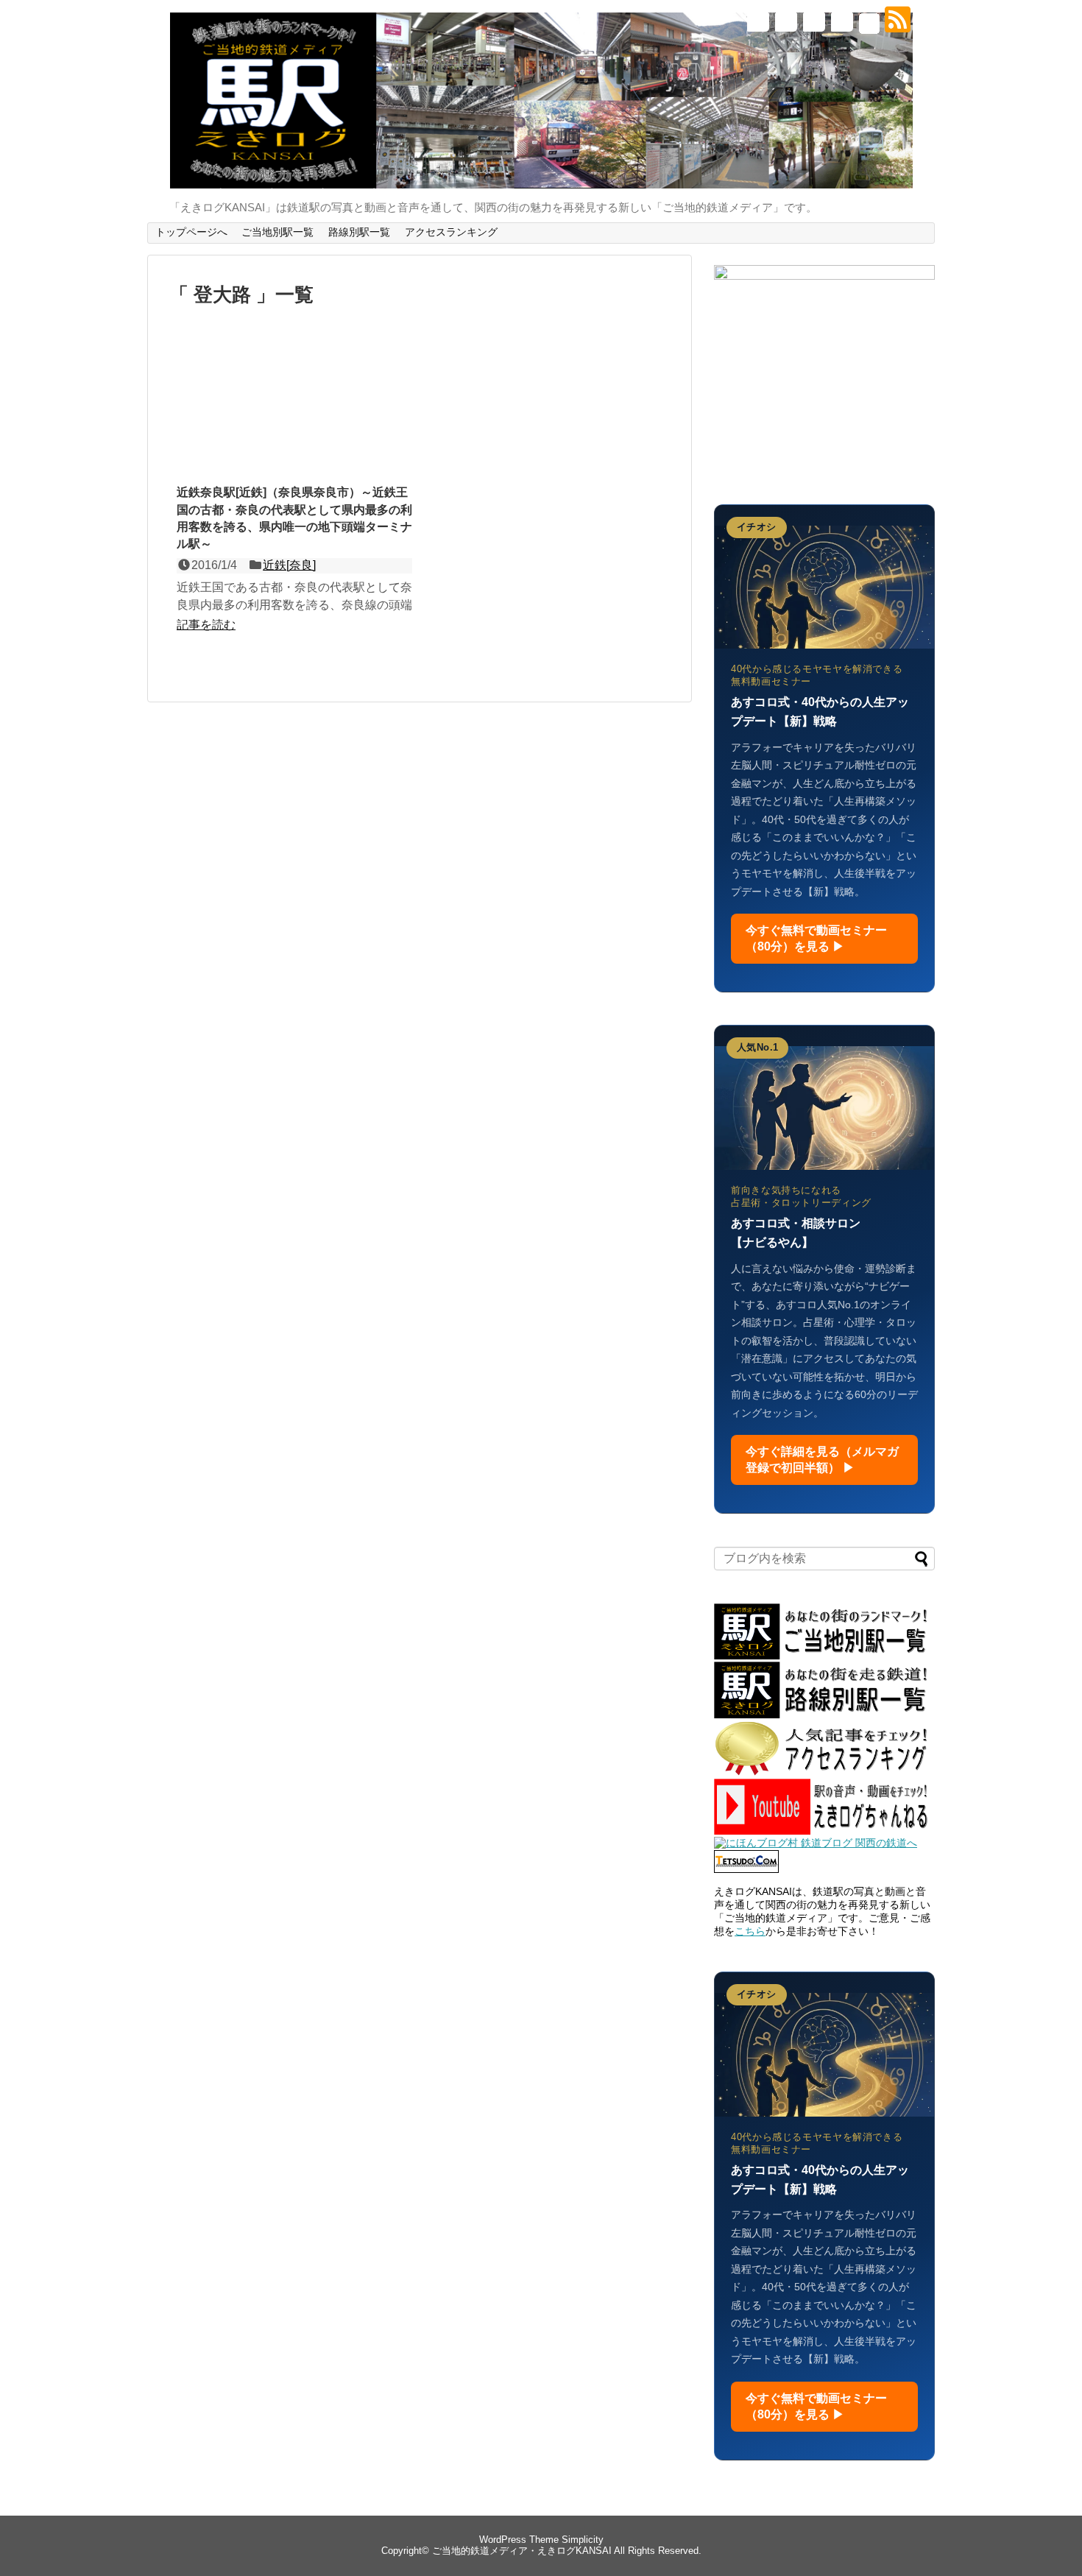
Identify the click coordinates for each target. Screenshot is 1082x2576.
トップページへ (191, 232)
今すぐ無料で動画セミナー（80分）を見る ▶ (816, 938)
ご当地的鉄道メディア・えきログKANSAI (522, 2551)
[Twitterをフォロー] (757, 25)
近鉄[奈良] (289, 565)
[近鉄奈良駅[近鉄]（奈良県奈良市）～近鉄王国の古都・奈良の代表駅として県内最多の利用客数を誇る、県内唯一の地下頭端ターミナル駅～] (294, 412)
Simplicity (583, 2540)
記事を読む (206, 625)
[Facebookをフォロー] (785, 25)
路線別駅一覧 (359, 232)
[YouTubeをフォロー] (841, 25)
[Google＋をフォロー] (813, 25)
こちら (750, 1931)
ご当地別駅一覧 (277, 232)
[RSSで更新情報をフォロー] (897, 25)
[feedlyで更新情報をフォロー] (869, 25)
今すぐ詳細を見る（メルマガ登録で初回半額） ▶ (822, 1459)
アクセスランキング (451, 232)
